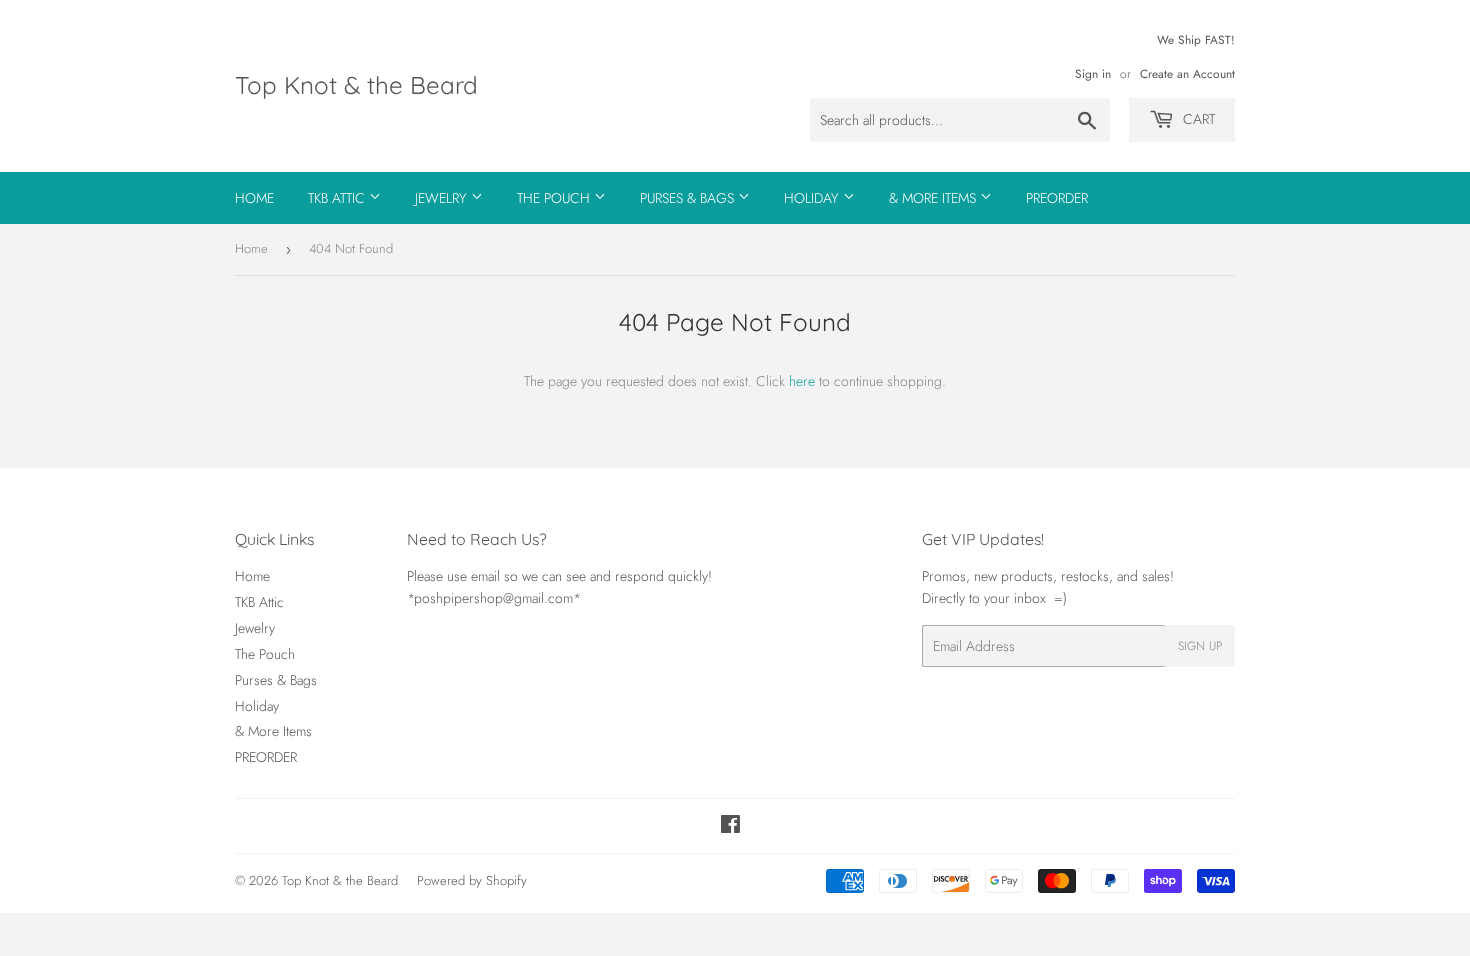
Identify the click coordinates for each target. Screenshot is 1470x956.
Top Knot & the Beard (356, 85)
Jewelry (443, 198)
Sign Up (1200, 646)
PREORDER (1057, 198)
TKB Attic (338, 198)
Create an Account (1187, 73)
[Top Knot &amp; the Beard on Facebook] (730, 827)
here (802, 381)
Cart (1197, 119)
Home (254, 198)
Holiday (813, 198)
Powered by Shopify (472, 880)
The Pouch (555, 198)
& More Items (934, 198)
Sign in (1093, 73)
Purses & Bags (689, 198)
